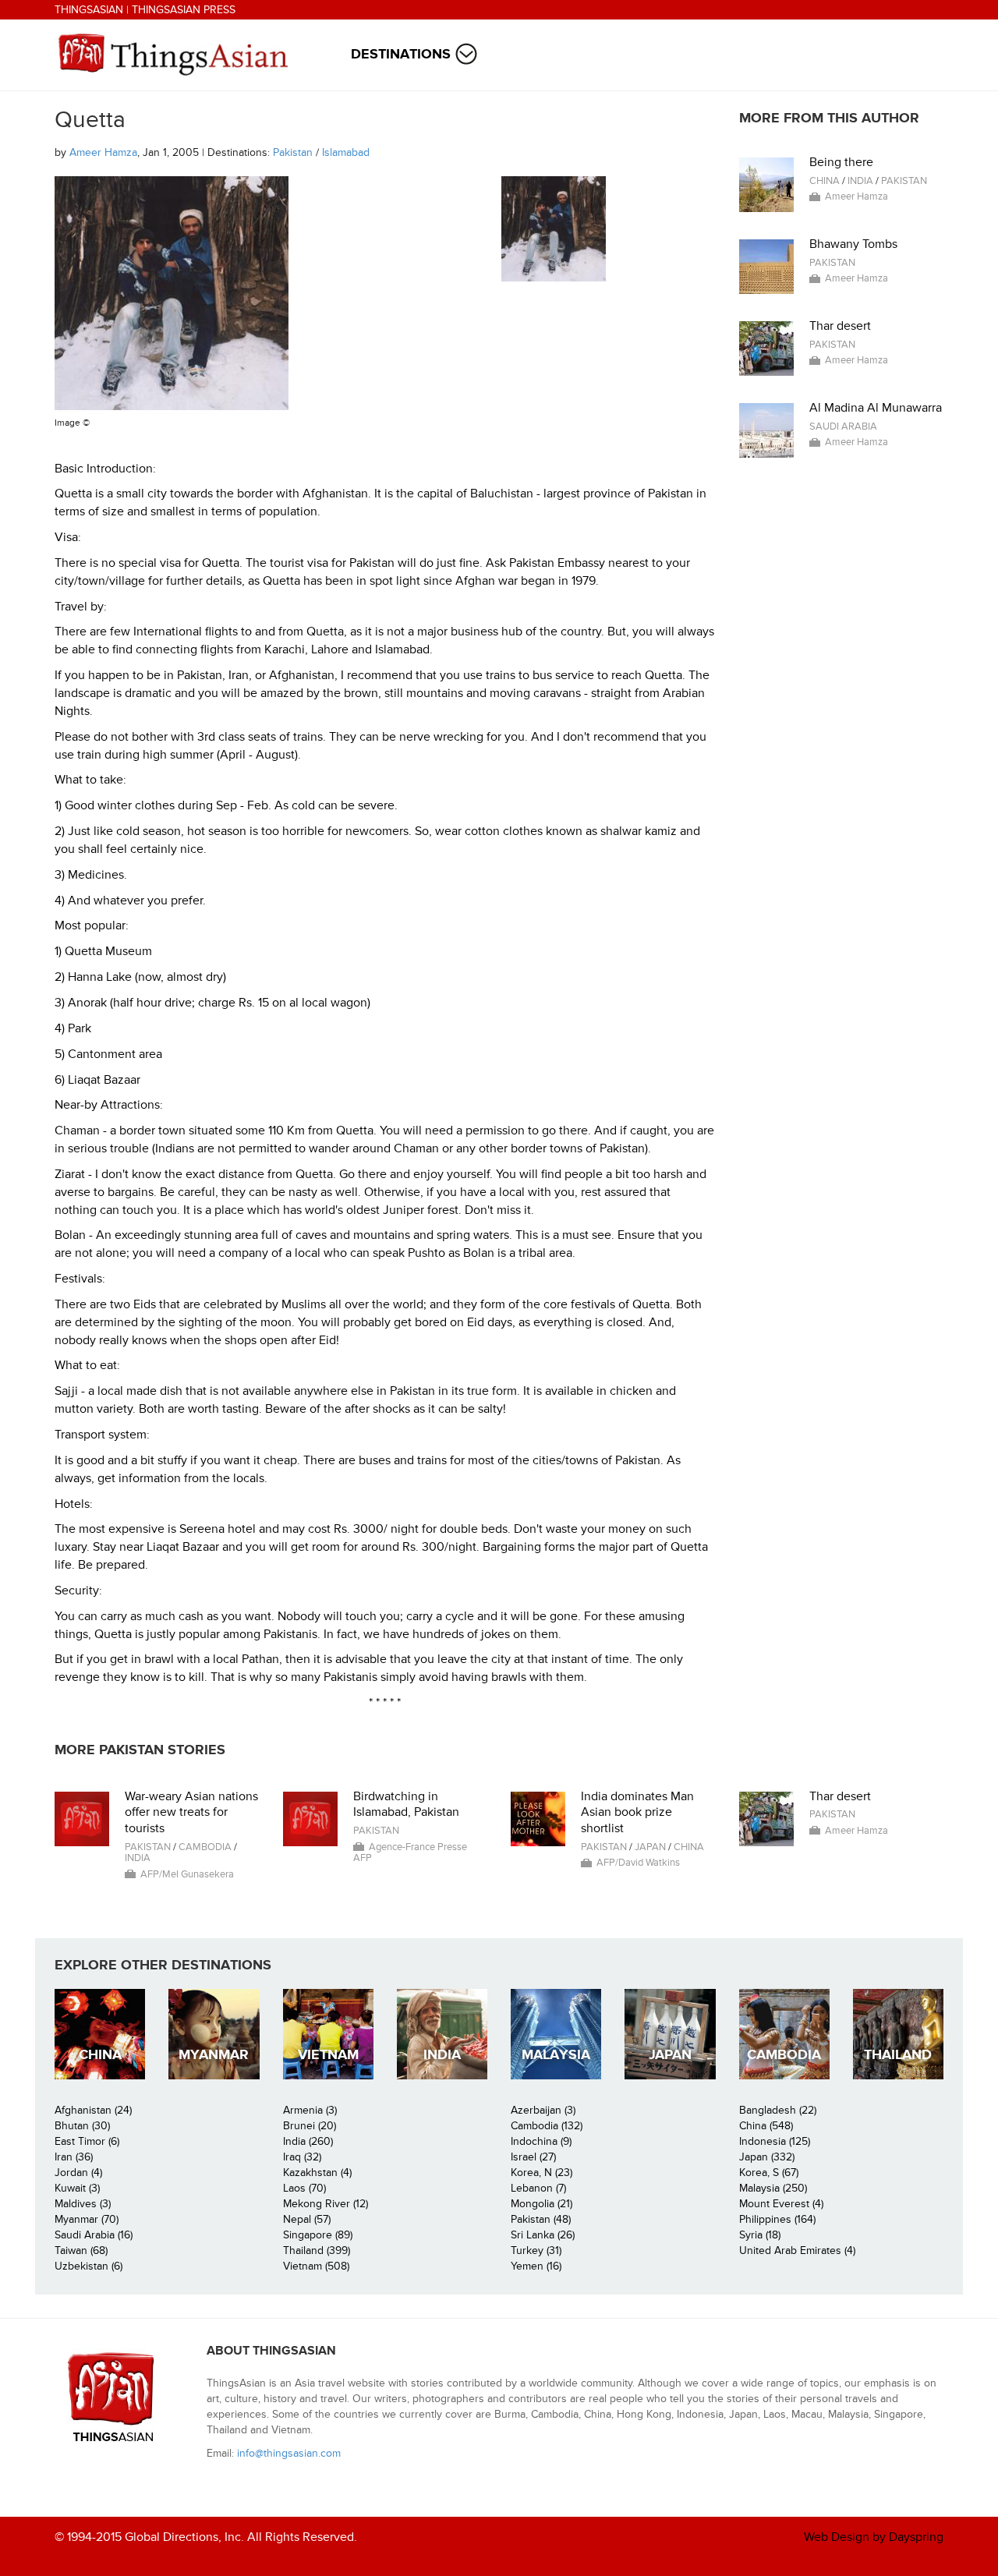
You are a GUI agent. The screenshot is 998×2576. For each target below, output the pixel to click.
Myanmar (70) (87, 2219)
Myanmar (214, 2055)
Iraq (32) (302, 2157)
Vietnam (328, 2055)
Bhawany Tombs (853, 244)
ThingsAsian (89, 10)
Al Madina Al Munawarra (876, 408)
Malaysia (556, 2055)
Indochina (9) (541, 2141)
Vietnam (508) (316, 2266)
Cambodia (205, 1847)
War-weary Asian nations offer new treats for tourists (191, 1813)
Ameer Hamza (103, 152)
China (825, 181)
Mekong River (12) (326, 2204)
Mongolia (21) (541, 2204)
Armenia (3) (310, 2110)
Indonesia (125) (775, 2141)
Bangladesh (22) (778, 2110)
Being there (841, 162)
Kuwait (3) (77, 2188)
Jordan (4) (78, 2173)
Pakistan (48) (541, 2219)
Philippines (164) (777, 2219)
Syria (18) (760, 2235)
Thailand (898, 2055)
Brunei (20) (310, 2126)
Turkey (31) (536, 2250)
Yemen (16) (536, 2266)
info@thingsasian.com (289, 2453)
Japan (650, 1847)
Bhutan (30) (82, 2126)
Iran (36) (74, 2157)
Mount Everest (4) (781, 2204)
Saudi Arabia (843, 426)
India (860, 181)
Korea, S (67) (769, 2173)
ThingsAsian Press (184, 10)
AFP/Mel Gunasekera (187, 1874)
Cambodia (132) (547, 2126)
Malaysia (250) (773, 2188)
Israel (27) (533, 2157)
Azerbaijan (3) (543, 2110)
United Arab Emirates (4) (797, 2250)
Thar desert (840, 326)
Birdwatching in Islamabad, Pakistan (406, 1805)
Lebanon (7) (538, 2188)
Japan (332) (767, 2157)
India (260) (308, 2141)
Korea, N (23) (541, 2173)
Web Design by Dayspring (874, 2537)
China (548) (766, 2126)
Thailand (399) (317, 2250)
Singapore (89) (318, 2235)
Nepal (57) (307, 2219)
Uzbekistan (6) (88, 2266)
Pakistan (293, 152)
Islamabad (346, 152)
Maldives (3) (83, 2204)
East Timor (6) (87, 2141)
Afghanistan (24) (93, 2110)
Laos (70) (304, 2188)
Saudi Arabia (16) (94, 2235)
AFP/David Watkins (638, 1863)
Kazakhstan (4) (317, 2173)
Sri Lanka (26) (543, 2235)
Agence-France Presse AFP (410, 1852)
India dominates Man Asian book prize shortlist (637, 1813)
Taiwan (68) (81, 2250)
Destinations (401, 54)
